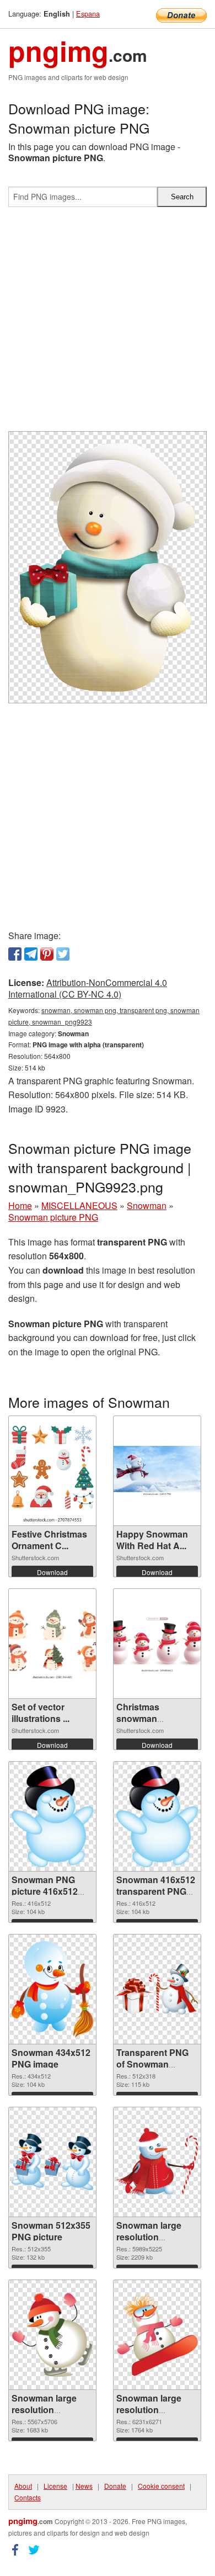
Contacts (28, 2497)
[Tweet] (63, 954)
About (23, 2486)
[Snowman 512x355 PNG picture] (52, 2162)
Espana (88, 14)
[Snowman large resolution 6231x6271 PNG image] (157, 2335)
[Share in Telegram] (31, 954)
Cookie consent (161, 2486)
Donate (115, 2486)
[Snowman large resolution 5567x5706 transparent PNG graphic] (52, 2335)
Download (52, 1572)
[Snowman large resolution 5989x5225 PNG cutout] (157, 2162)
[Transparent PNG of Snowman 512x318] (157, 1989)
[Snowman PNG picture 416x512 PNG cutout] (52, 1817)
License (55, 2486)
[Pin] (47, 954)
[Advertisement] (108, 324)
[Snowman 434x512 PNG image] (52, 1989)
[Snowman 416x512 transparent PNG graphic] (157, 1817)
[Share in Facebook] (15, 954)
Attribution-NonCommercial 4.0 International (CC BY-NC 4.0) (88, 988)
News (84, 2486)
